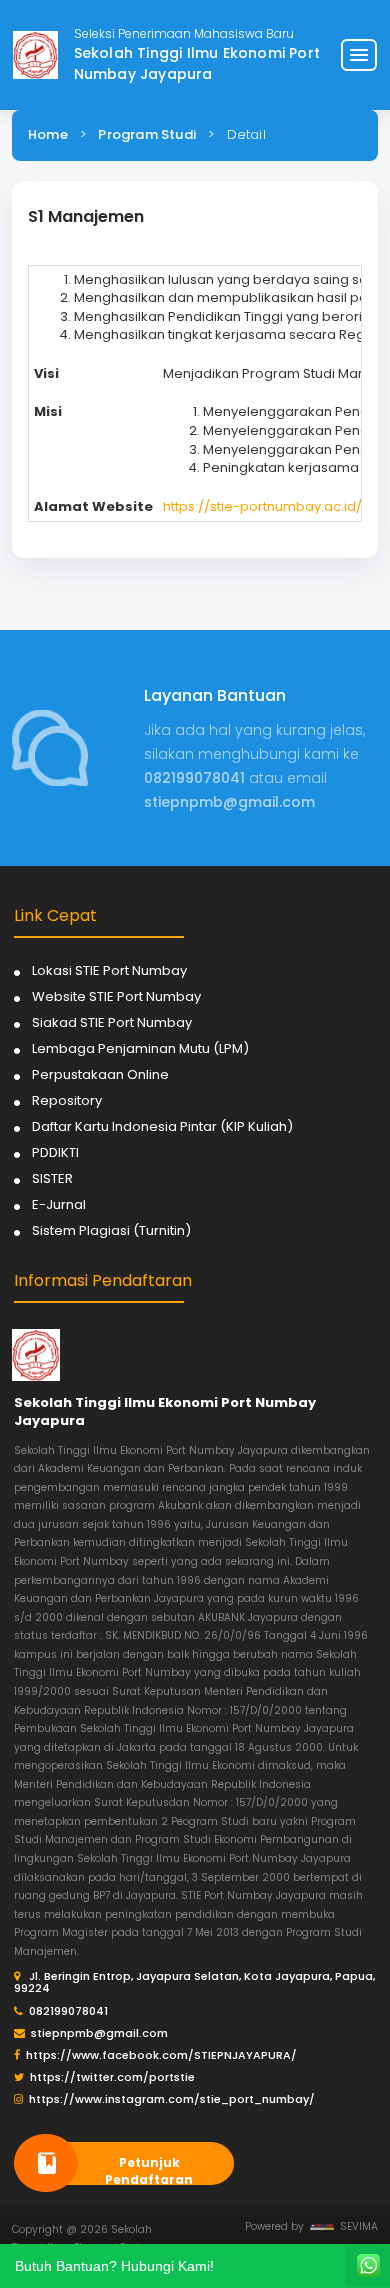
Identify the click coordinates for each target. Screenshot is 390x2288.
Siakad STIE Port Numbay (112, 1022)
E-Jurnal (59, 1204)
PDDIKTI (55, 1152)
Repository (67, 1100)
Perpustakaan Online (100, 1074)
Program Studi (147, 134)
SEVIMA (356, 2226)
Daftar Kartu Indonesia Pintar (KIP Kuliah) (162, 1126)
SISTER (52, 1178)
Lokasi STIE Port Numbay (109, 970)
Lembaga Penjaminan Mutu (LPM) (140, 1048)
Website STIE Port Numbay (116, 996)
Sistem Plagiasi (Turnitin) (111, 1230)
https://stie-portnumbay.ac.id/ (262, 506)
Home (48, 134)
